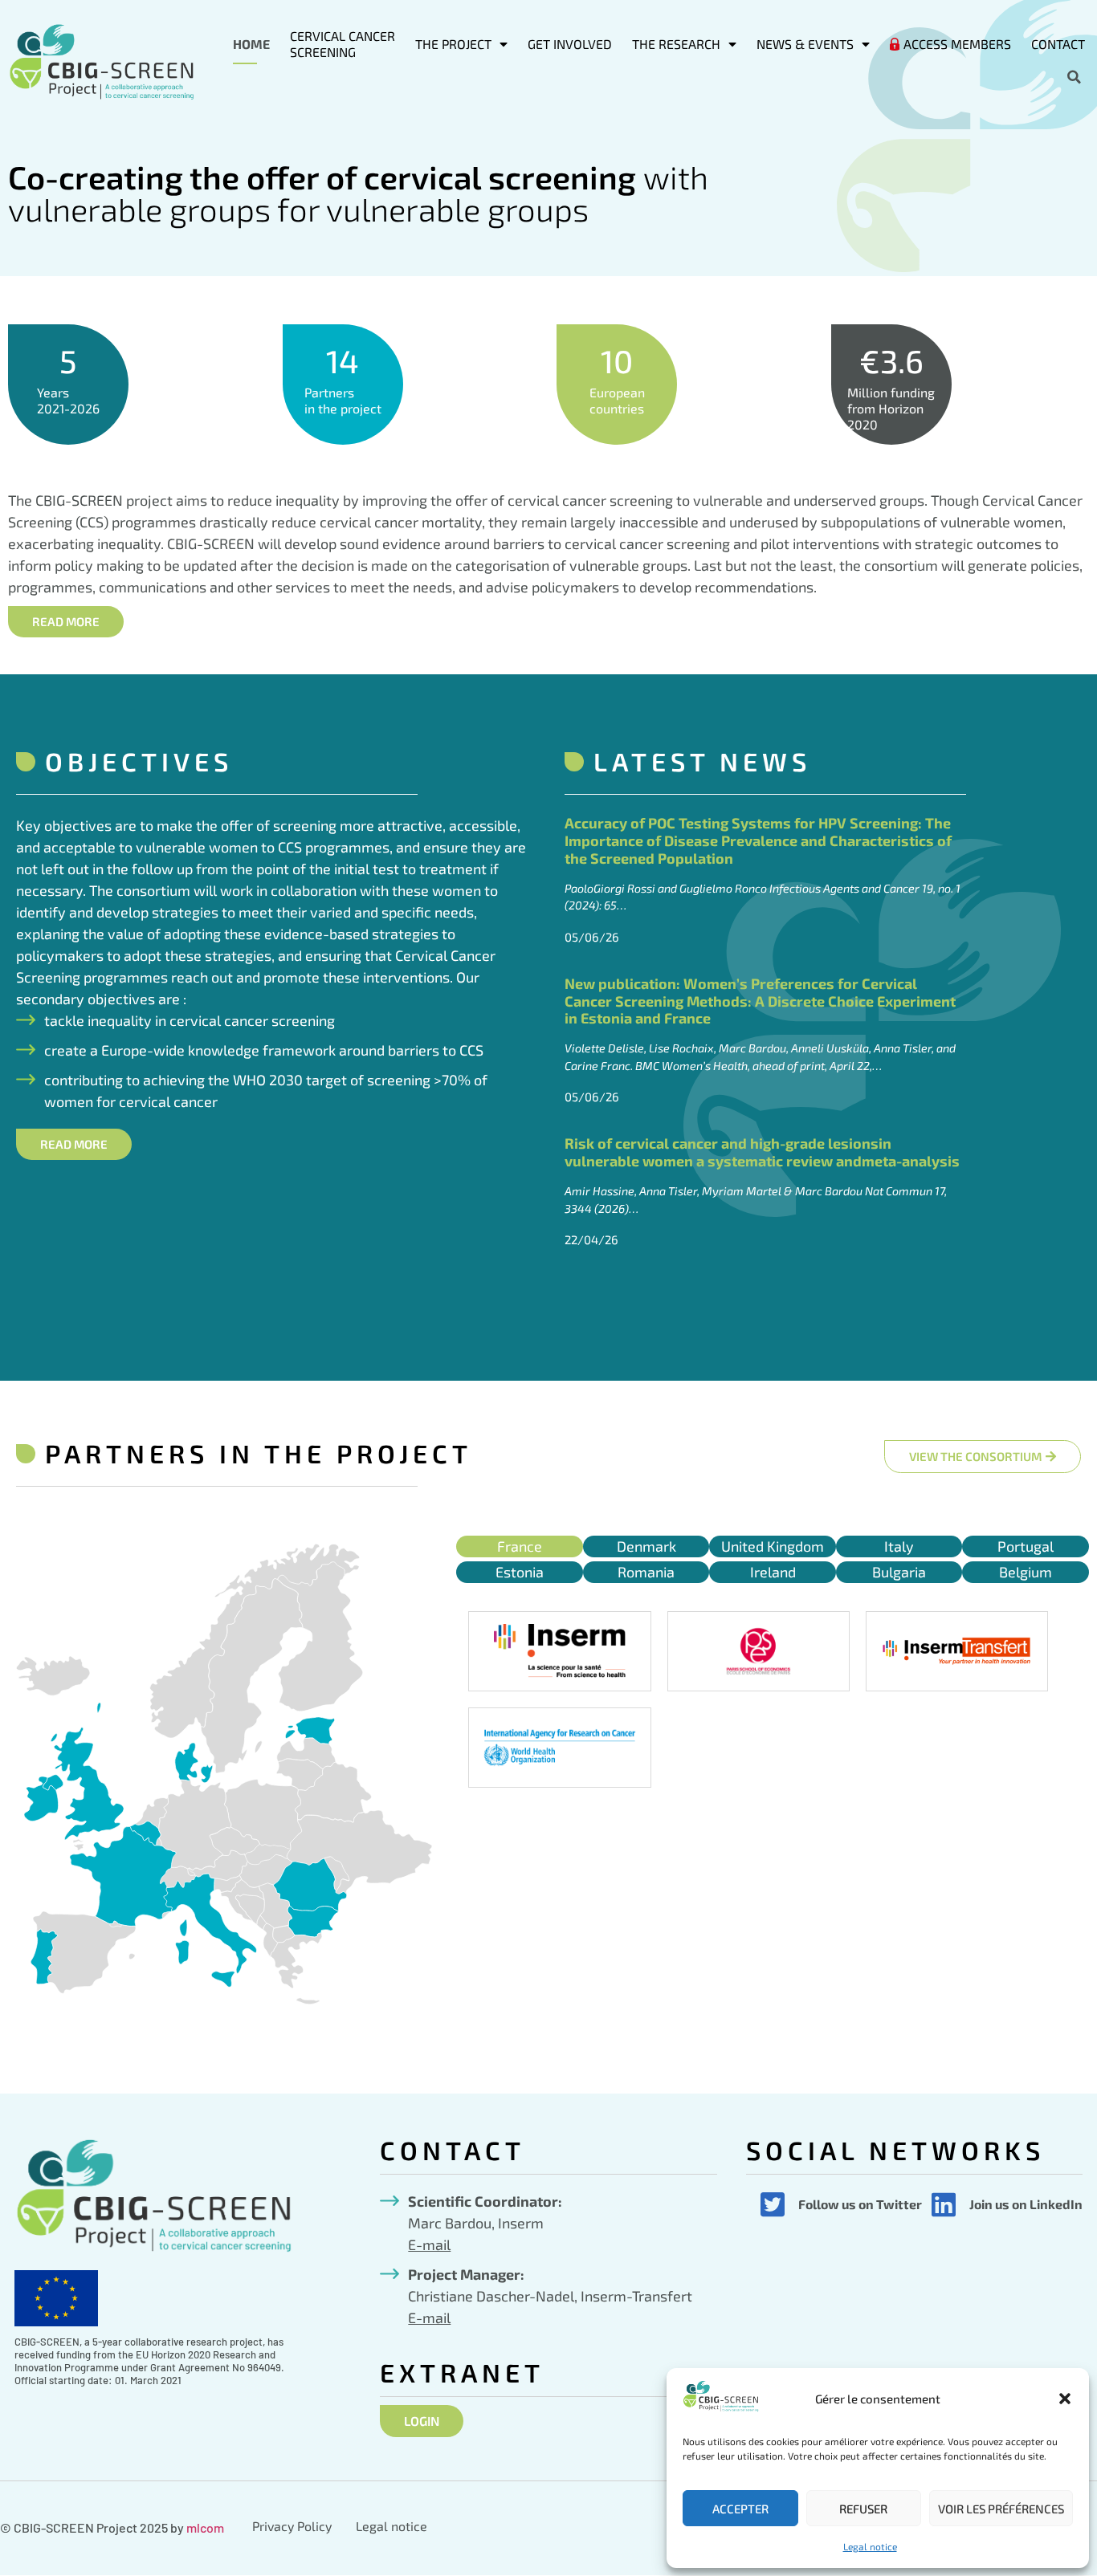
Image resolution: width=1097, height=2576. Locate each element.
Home (251, 44)
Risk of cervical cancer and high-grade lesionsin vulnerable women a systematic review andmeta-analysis (762, 1152)
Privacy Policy (292, 2526)
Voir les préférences (1001, 2509)
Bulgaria (899, 1572)
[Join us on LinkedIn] (944, 2204)
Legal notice (870, 2546)
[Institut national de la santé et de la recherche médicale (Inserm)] (559, 1651)
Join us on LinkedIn (1026, 2204)
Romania (646, 1572)
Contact (1058, 44)
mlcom (205, 2527)
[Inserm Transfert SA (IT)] (957, 1651)
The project (453, 44)
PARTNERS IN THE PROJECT (259, 1453)
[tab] (520, 1546)
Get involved (570, 44)
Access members (957, 44)
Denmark (646, 1546)
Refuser (863, 2509)
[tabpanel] (773, 1699)
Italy (899, 1546)
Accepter (740, 2509)
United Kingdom (773, 1546)
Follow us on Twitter (860, 2204)
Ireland (773, 1572)
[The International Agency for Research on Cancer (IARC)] (559, 1748)
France (520, 1546)
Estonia (520, 1572)
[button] (1065, 2399)
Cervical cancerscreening (343, 44)
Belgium (1026, 1572)
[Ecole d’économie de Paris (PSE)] (759, 1651)
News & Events (805, 44)
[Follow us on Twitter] (773, 2204)
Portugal (1026, 1546)
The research (676, 44)
